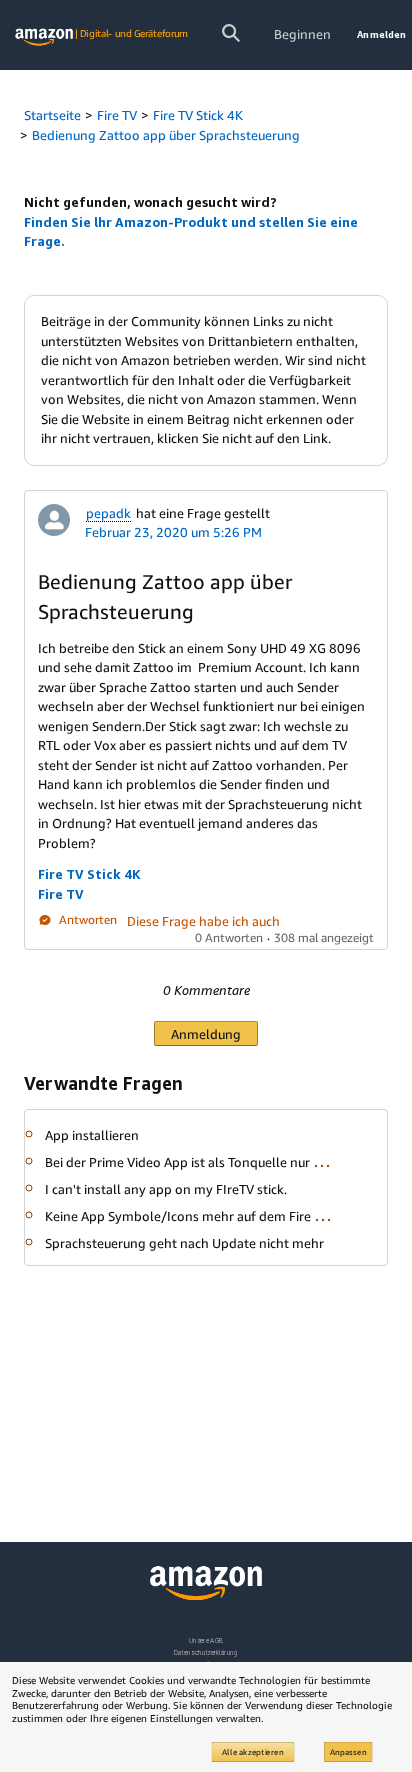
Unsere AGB (206, 1640)
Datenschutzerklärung (205, 1652)
